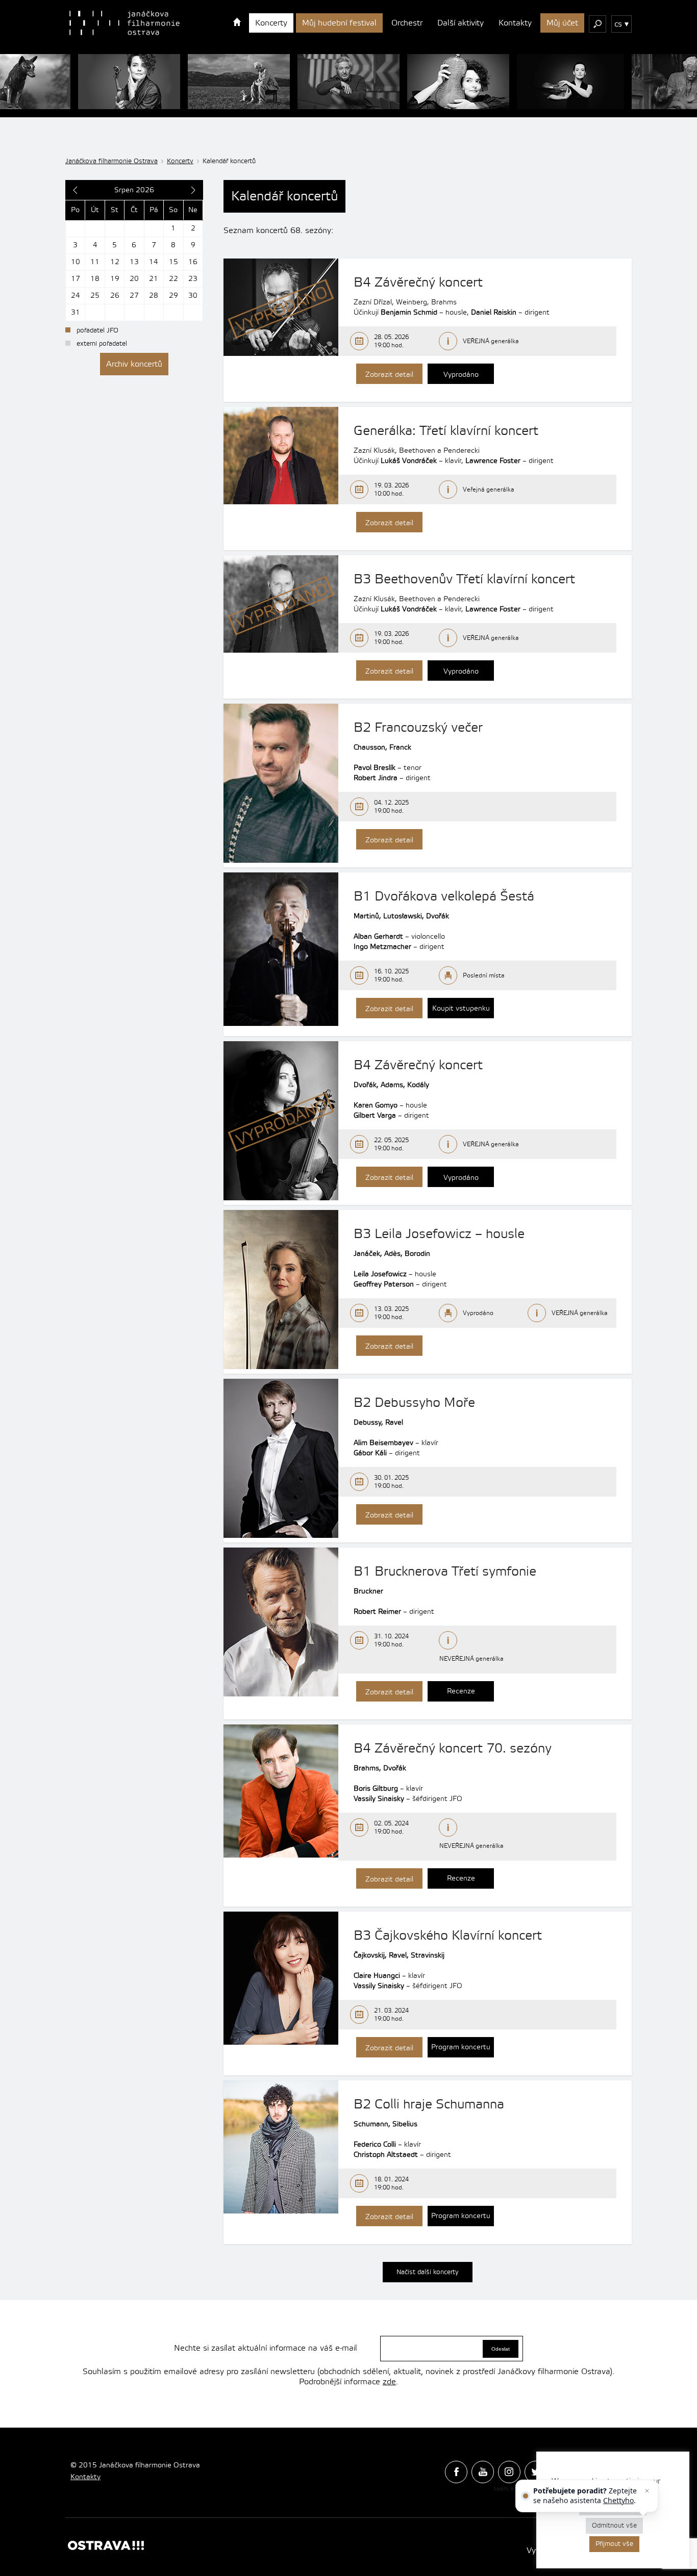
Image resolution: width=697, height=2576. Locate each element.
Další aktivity (460, 23)
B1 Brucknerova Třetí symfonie (445, 1572)
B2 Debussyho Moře (414, 1403)
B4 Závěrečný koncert (418, 282)
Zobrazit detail (389, 375)
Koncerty (271, 23)
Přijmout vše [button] (614, 2544)
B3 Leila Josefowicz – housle (439, 1234)
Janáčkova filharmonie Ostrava (111, 161)
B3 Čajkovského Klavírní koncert (448, 1936)
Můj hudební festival (339, 23)
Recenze (461, 1691)
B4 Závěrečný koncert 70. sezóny (453, 1748)
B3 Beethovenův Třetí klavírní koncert (464, 579)
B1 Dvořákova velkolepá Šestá (444, 896)
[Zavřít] (647, 2491)
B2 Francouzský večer (418, 728)
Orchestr (407, 23)
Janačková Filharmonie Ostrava (125, 23)
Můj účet (562, 23)
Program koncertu (461, 2047)
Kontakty (515, 23)
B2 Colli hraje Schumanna (429, 2104)
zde (389, 2382)
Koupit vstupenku (461, 1009)
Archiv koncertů (134, 364)
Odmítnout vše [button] (614, 2526)
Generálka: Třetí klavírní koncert (446, 431)
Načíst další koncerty (428, 2272)
